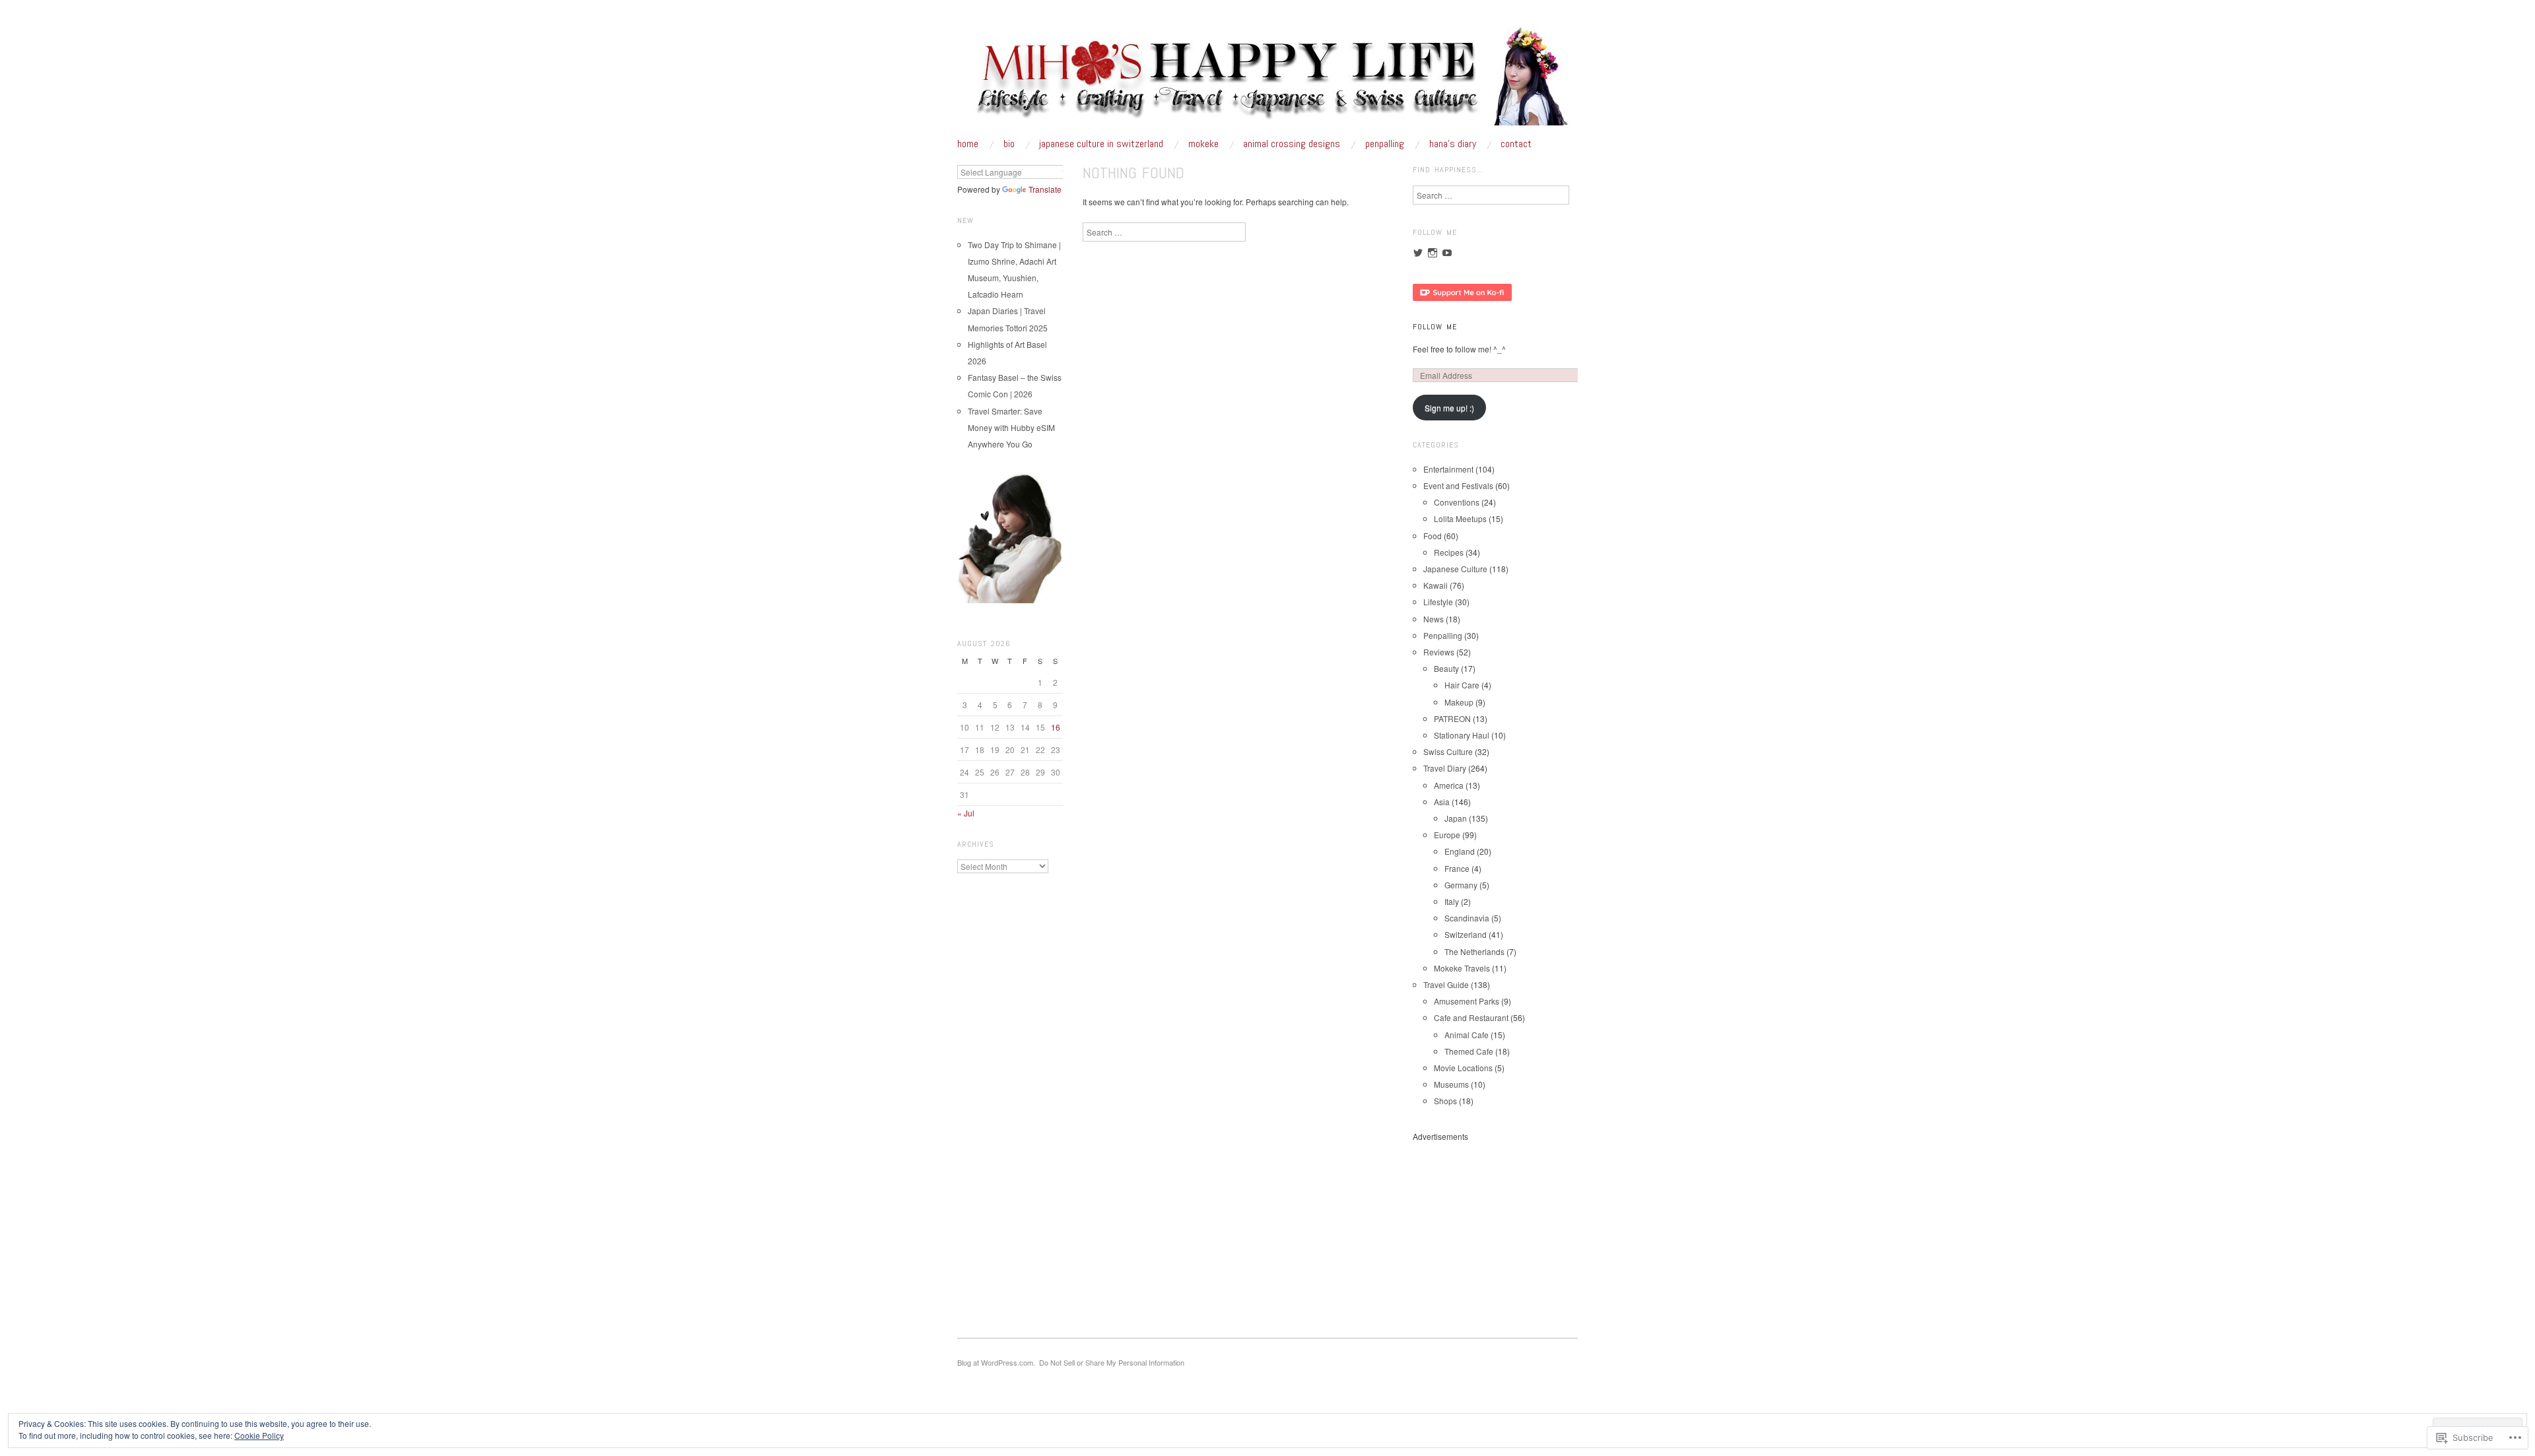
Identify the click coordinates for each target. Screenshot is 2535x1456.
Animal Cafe (1467, 1035)
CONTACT (1516, 144)
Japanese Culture (1455, 569)
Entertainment (1448, 469)
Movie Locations (1463, 1068)
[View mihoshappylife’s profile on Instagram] (1433, 253)
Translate (1045, 189)
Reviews (1439, 652)
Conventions (1457, 502)
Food (1433, 536)
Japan (1456, 818)
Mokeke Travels (1462, 968)
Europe (1447, 835)
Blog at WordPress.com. (996, 1362)
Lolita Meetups (1460, 518)
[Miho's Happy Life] (1267, 81)
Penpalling (1443, 635)
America (1449, 785)
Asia (1442, 802)
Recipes (1449, 552)
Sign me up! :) (1449, 408)
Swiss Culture (1448, 751)
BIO (1009, 144)
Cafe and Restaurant (1471, 1017)
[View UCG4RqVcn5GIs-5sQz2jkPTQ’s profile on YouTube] (1447, 253)
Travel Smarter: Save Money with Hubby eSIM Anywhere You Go (1011, 427)
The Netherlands (1474, 951)
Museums (1451, 1084)
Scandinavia (1467, 918)
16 (1056, 727)
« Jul (966, 813)
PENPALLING (1385, 144)
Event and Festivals (1458, 485)
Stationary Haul (1462, 735)
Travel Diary (1445, 768)
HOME (968, 144)
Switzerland (1466, 934)
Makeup (1459, 702)
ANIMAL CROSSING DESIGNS (1292, 144)
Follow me (1435, 327)
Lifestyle (1438, 602)
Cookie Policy (259, 1435)
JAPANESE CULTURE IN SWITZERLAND (1101, 144)
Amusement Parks (1467, 1001)
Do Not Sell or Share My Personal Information (1112, 1362)
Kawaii (1436, 585)
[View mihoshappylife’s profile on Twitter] (1418, 253)
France (1457, 868)
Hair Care (1462, 685)
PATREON (1452, 718)
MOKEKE (1203, 144)
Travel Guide (1446, 984)
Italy (1452, 901)
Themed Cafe (1469, 1051)
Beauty (1446, 668)
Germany (1461, 885)
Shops (1445, 1101)
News (1434, 619)
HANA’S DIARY (1453, 144)
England (1460, 851)
